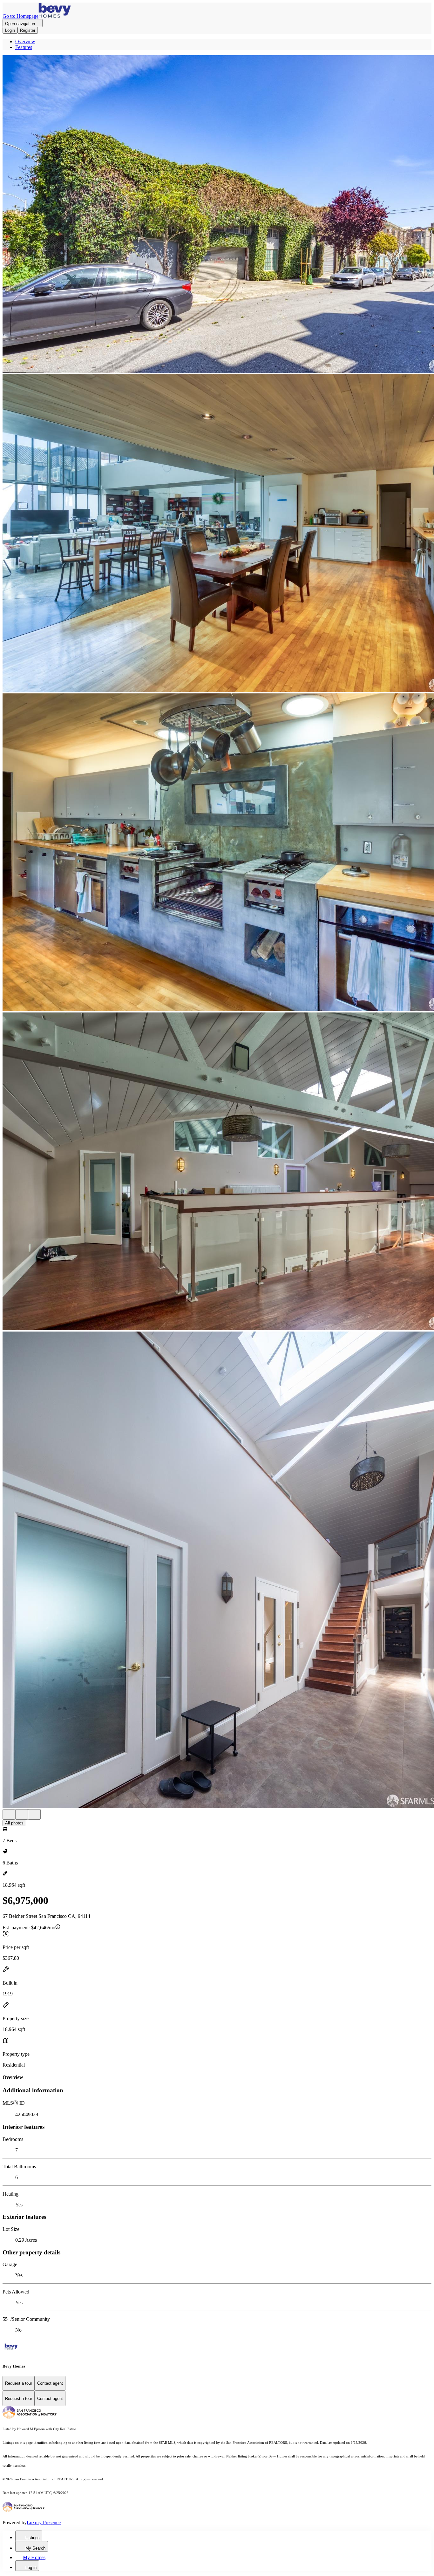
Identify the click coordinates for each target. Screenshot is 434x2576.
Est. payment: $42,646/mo (29, 1928)
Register (28, 30)
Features (24, 47)
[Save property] (22, 1814)
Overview (25, 41)
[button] (217, 215)
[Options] (9, 1814)
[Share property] (34, 1814)
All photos (14, 1823)
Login (10, 30)
